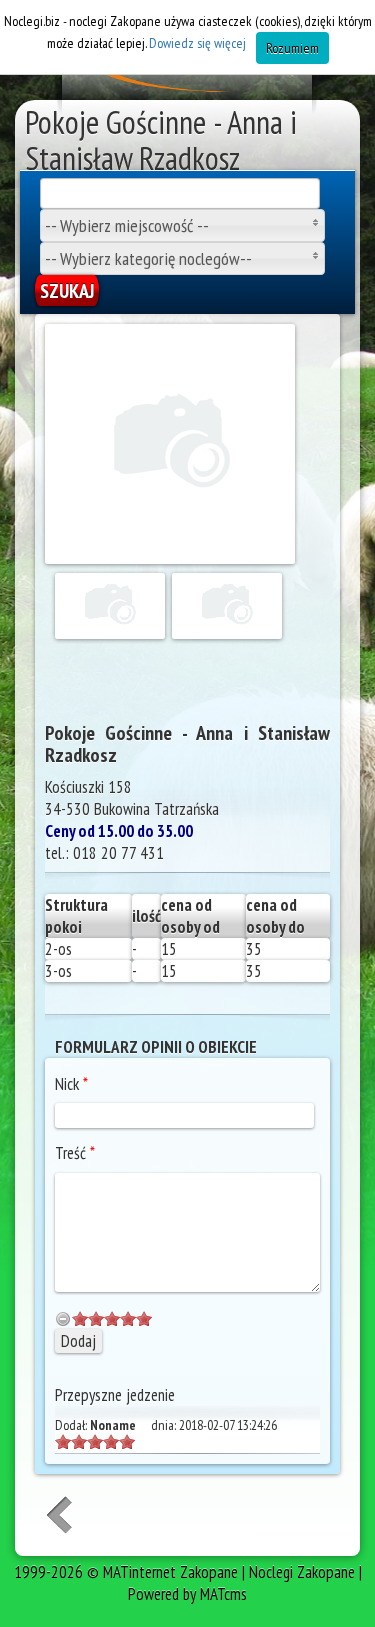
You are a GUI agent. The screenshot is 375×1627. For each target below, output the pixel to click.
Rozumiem (292, 48)
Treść (75, 1153)
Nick (71, 1084)
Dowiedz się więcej (197, 43)
